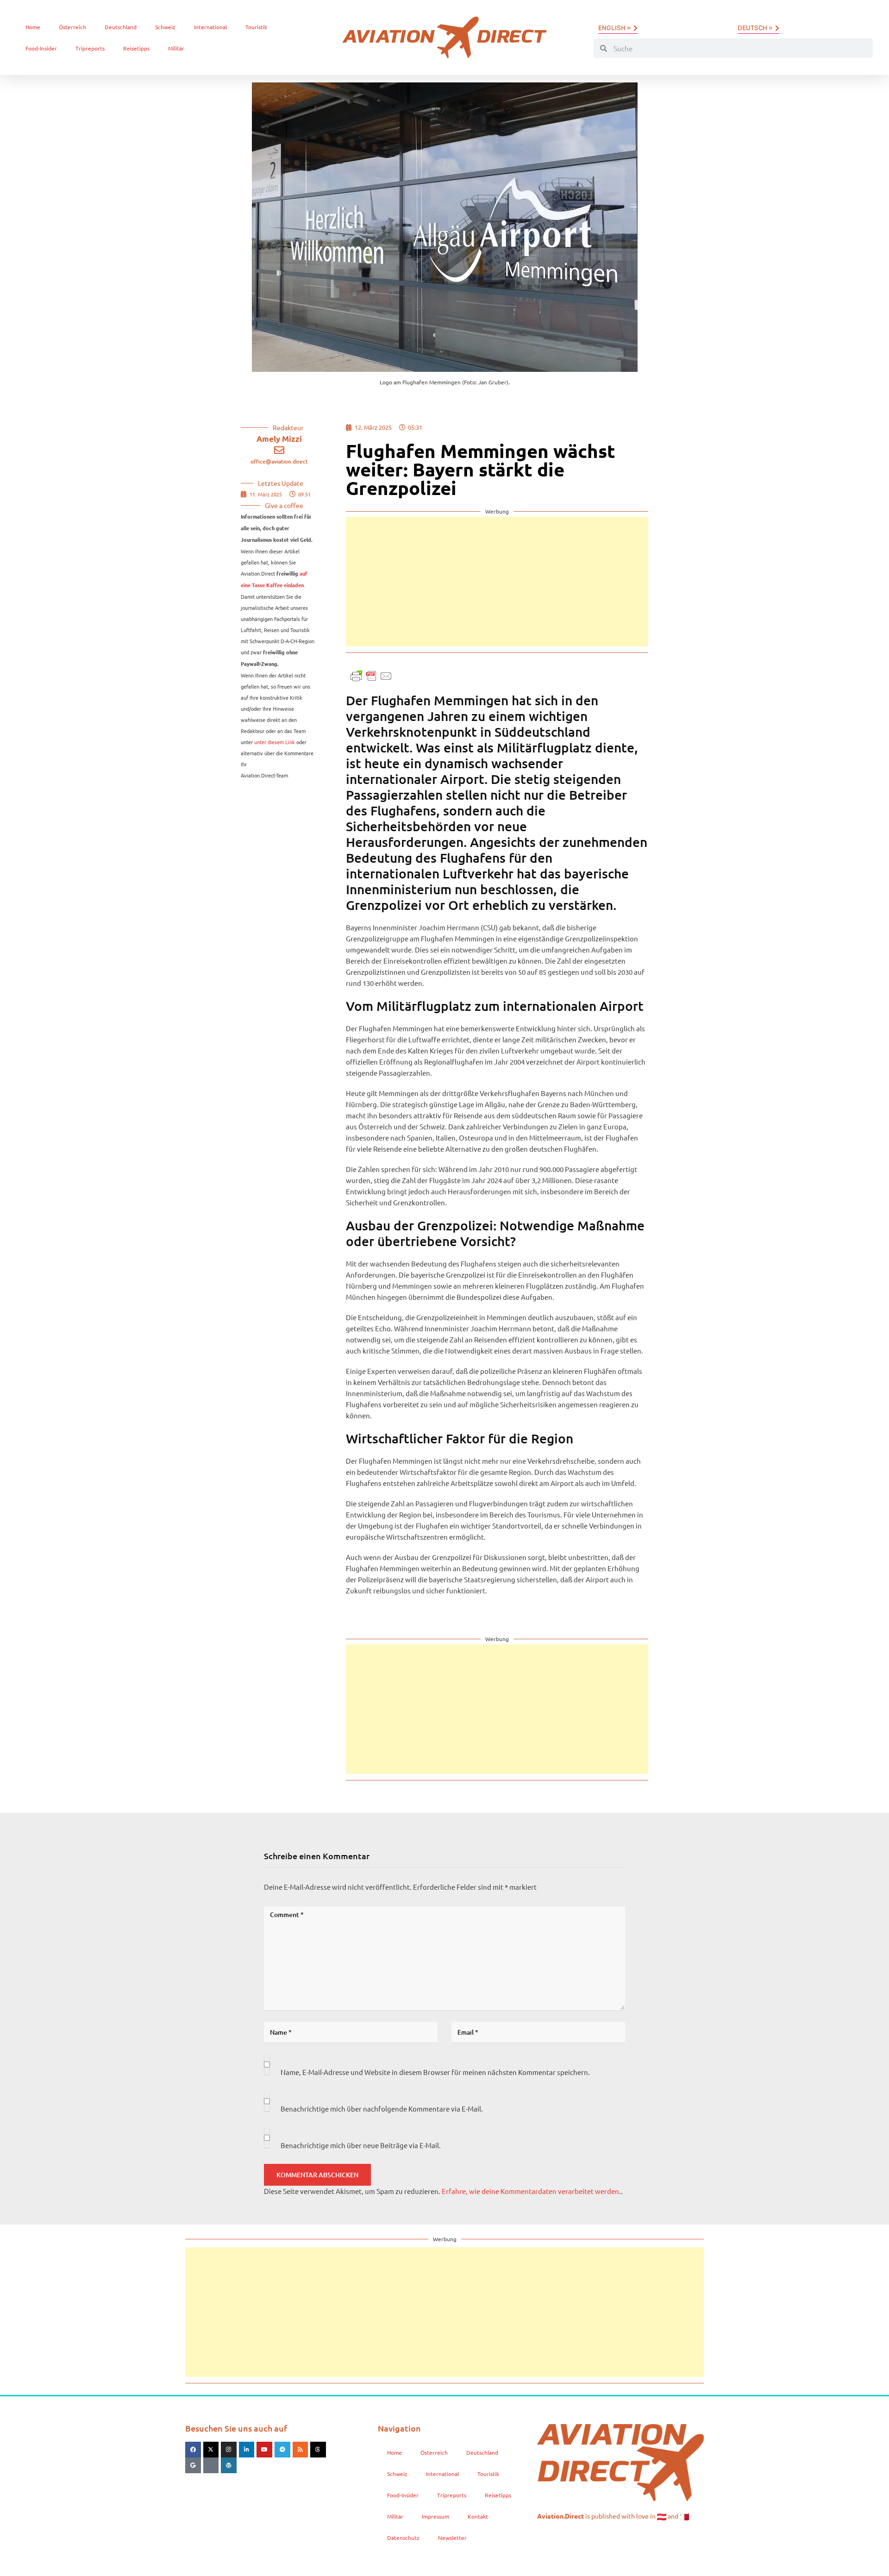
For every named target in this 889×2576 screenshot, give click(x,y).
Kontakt (478, 2516)
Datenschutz (403, 2538)
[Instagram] (229, 2450)
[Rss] (301, 2450)
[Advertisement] (497, 582)
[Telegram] (282, 2450)
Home (33, 27)
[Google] (193, 2465)
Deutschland (121, 27)
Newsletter (452, 2538)
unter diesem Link (275, 742)
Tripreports (90, 48)
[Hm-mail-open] (211, 2465)
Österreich (72, 27)
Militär (176, 48)
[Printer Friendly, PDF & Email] (371, 675)
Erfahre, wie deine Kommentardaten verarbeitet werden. (531, 2191)
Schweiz (165, 27)
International (210, 27)
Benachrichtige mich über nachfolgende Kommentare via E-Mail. (382, 2109)
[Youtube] (264, 2450)
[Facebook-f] (193, 2450)
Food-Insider (41, 48)
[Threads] (318, 2450)
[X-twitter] (211, 2450)
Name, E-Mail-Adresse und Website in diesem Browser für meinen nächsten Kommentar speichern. (435, 2072)
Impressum (435, 2516)
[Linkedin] (247, 2450)
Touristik (256, 27)
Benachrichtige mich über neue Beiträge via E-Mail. (361, 2145)
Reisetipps (136, 48)
